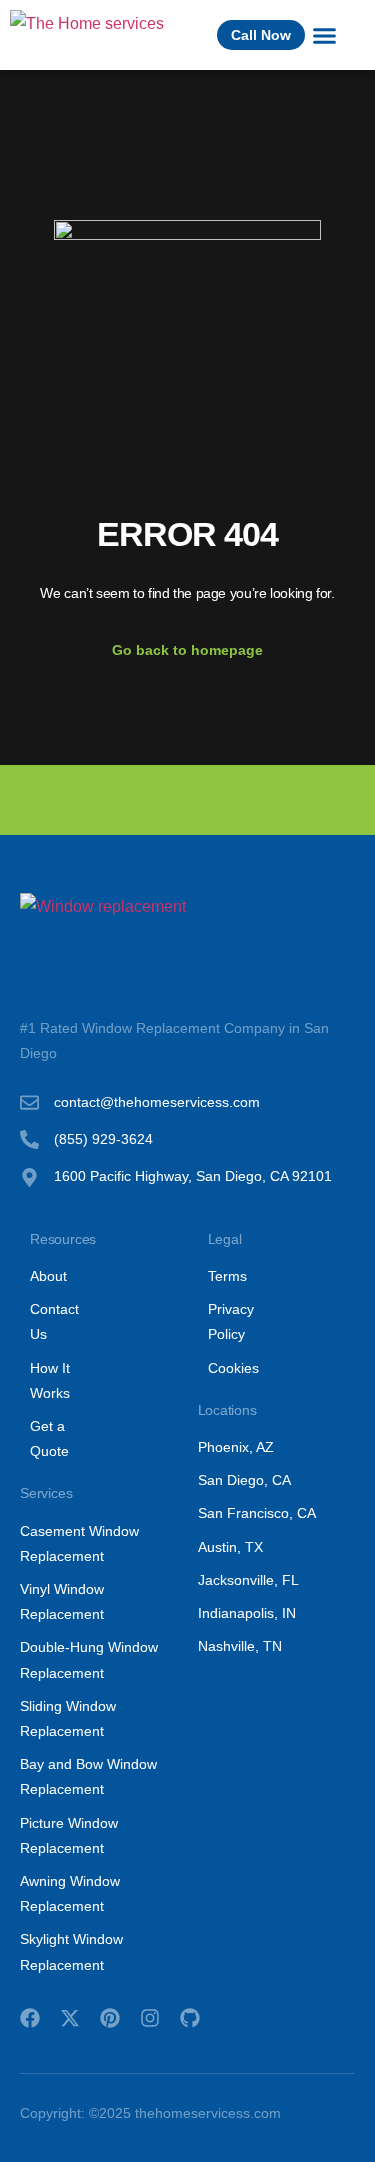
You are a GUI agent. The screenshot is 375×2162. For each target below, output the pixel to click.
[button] (324, 35)
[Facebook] (30, 2018)
